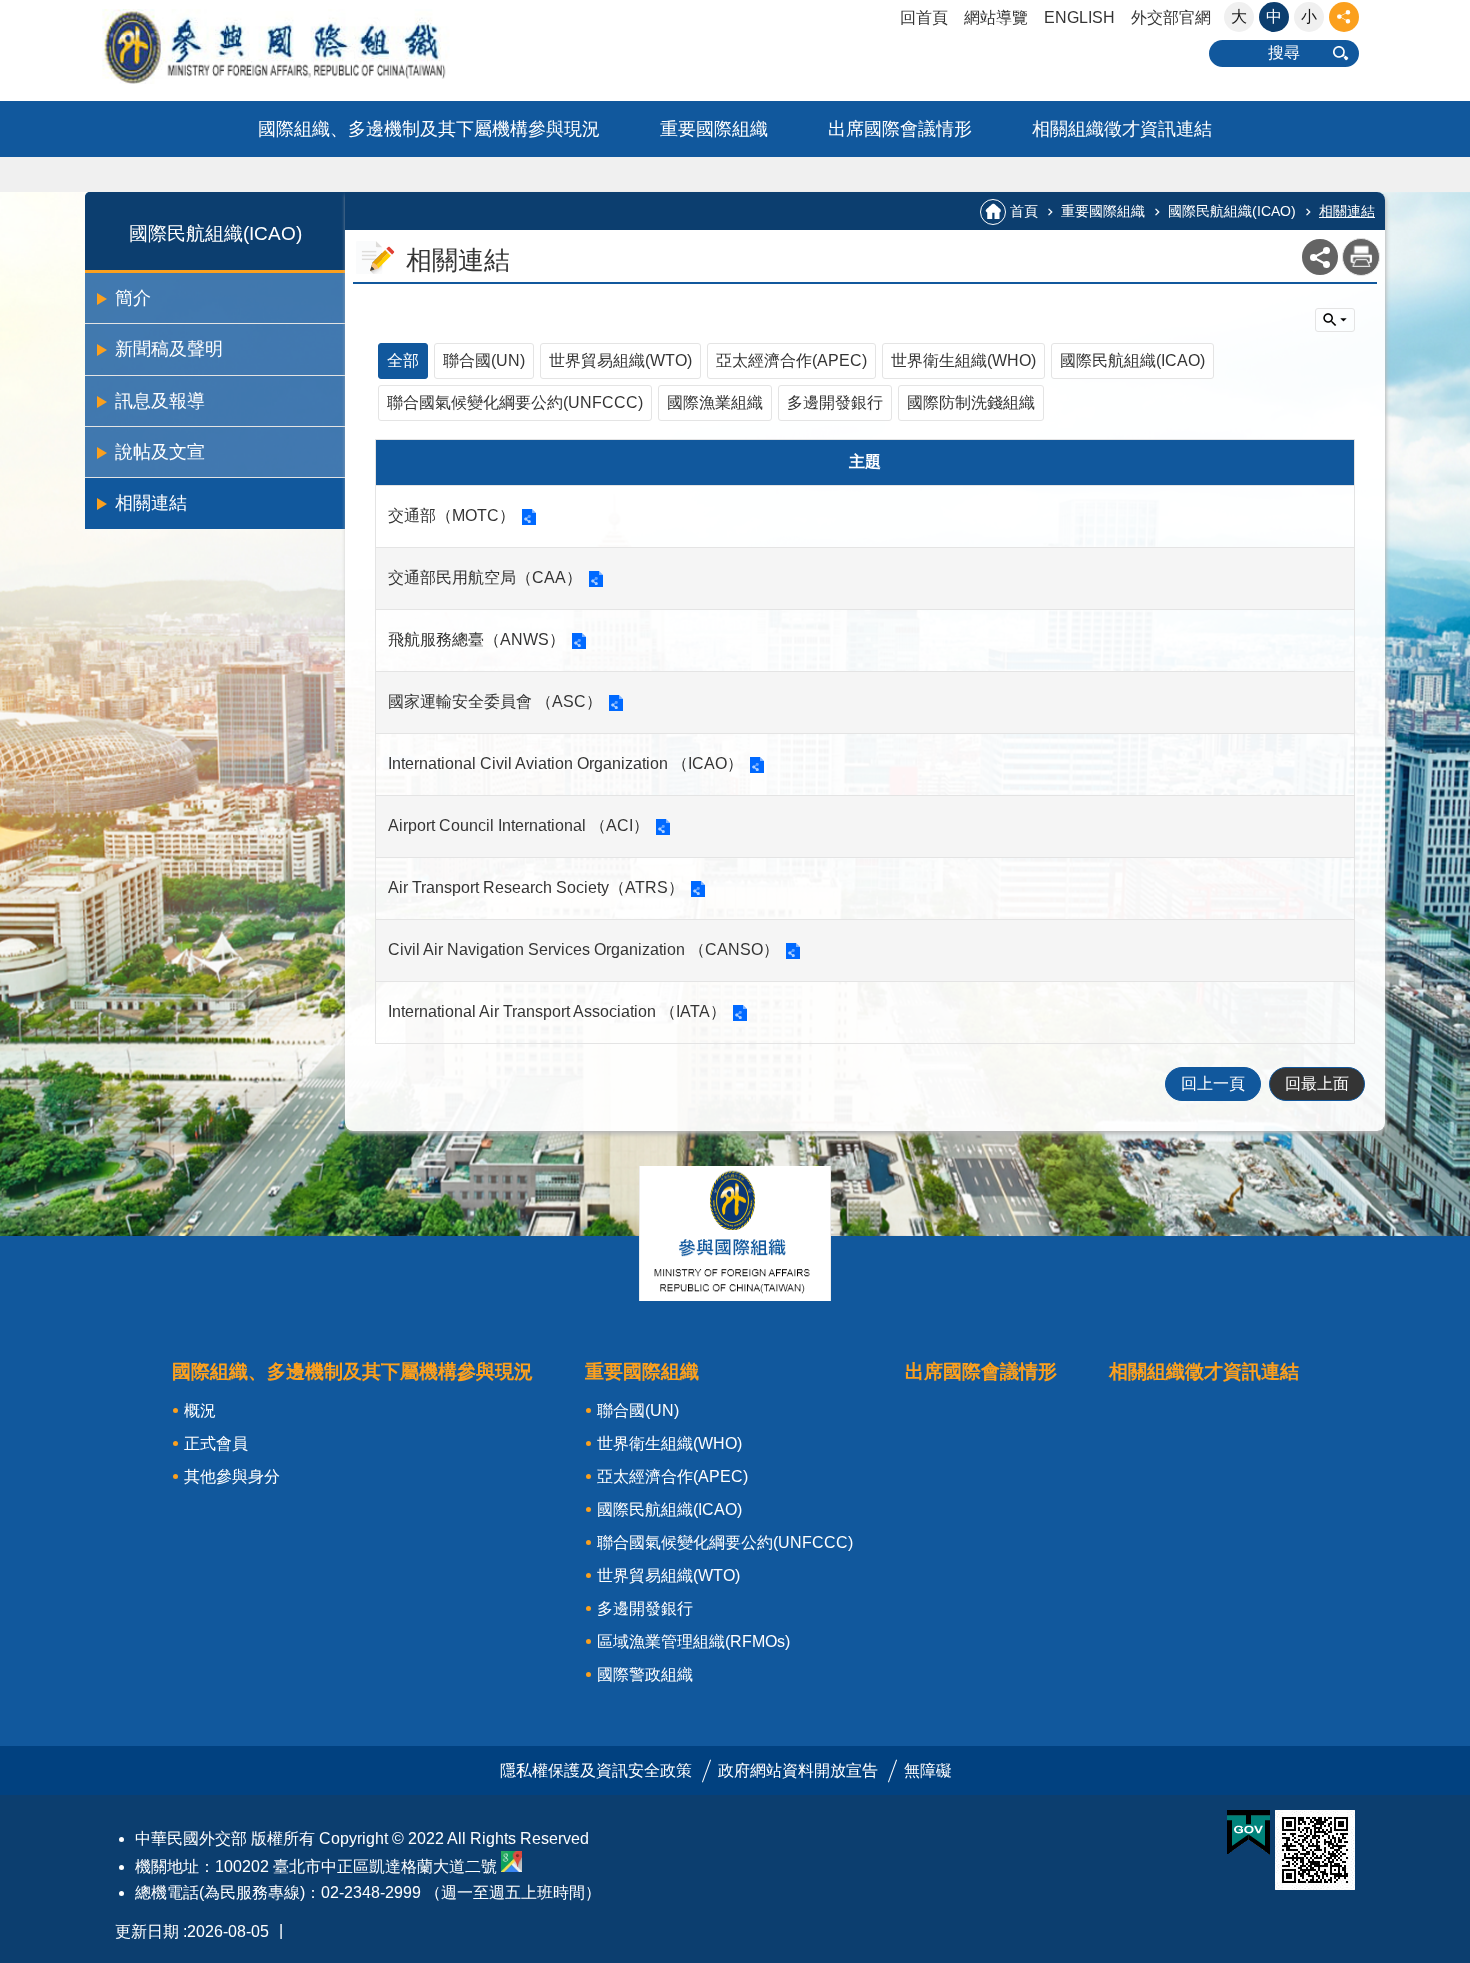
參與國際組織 (315, 46)
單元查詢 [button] (1335, 320)
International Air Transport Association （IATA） (557, 1011)
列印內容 (1361, 257)
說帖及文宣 (160, 452)
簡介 (133, 298)
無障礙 (928, 1770)
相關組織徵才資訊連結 (1122, 129)
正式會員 (216, 1443)
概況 (200, 1410)
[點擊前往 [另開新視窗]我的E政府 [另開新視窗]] (1248, 1833)
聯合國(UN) (484, 360)
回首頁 (924, 17)
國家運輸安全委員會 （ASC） (495, 701)
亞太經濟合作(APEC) (791, 360)
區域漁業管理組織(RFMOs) (693, 1641)
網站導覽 (996, 17)
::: (6, 8)
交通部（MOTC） (451, 515)
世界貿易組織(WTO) (620, 360)
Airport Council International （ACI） (518, 825)
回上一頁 (1213, 1083)
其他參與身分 (232, 1476)
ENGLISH (1079, 17)
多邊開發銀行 (835, 402)
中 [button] (1274, 16)
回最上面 (1317, 1083)
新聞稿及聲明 (169, 349)
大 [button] (1239, 16)
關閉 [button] (1344, 17)
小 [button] (1309, 16)
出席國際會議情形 (900, 129)
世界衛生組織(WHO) (963, 360)
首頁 (1024, 211)
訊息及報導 (160, 401)
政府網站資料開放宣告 (798, 1770)
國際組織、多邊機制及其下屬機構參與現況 (429, 129)
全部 (403, 360)
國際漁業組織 (715, 402)
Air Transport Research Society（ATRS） (536, 887)
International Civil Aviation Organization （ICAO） (565, 763)
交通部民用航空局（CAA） (485, 577)
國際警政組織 (645, 1674)
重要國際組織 (714, 129)
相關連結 (151, 503)
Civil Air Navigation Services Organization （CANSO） (583, 949)
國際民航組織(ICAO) (1232, 211)
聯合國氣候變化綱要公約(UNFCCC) (515, 402)
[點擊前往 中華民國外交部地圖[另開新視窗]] (511, 1866)
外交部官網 (1171, 17)
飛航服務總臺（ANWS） (476, 639)
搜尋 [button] (1284, 52)
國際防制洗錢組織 (971, 402)
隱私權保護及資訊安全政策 (596, 1770)
